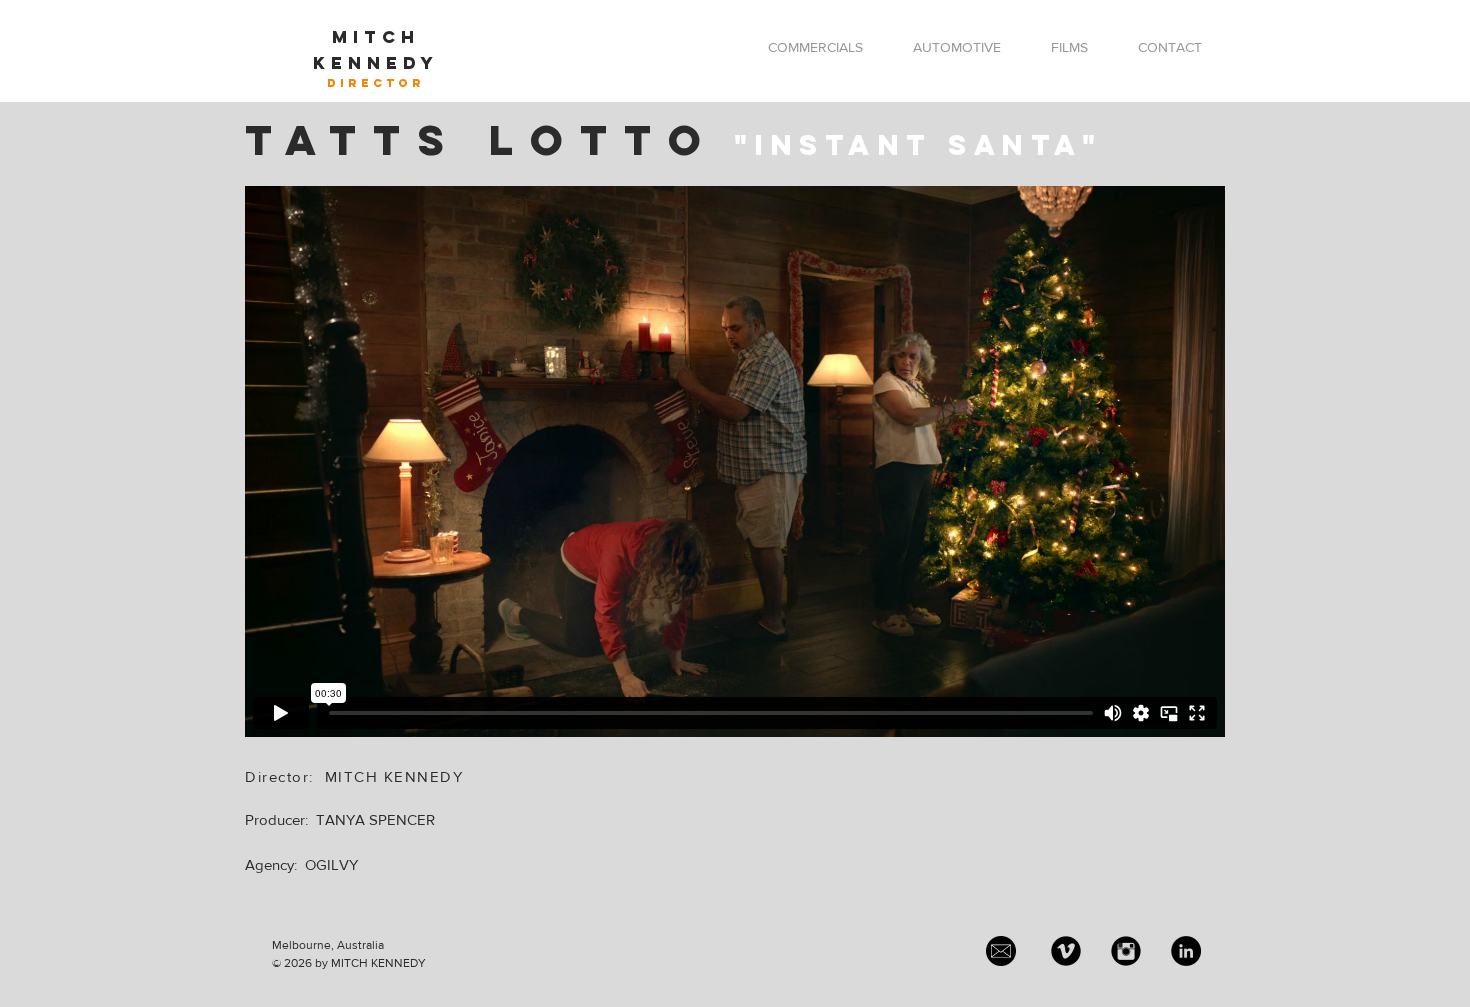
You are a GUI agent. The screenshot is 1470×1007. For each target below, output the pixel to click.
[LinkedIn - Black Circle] (1186, 951)
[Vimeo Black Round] (1066, 951)
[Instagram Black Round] (1126, 951)
